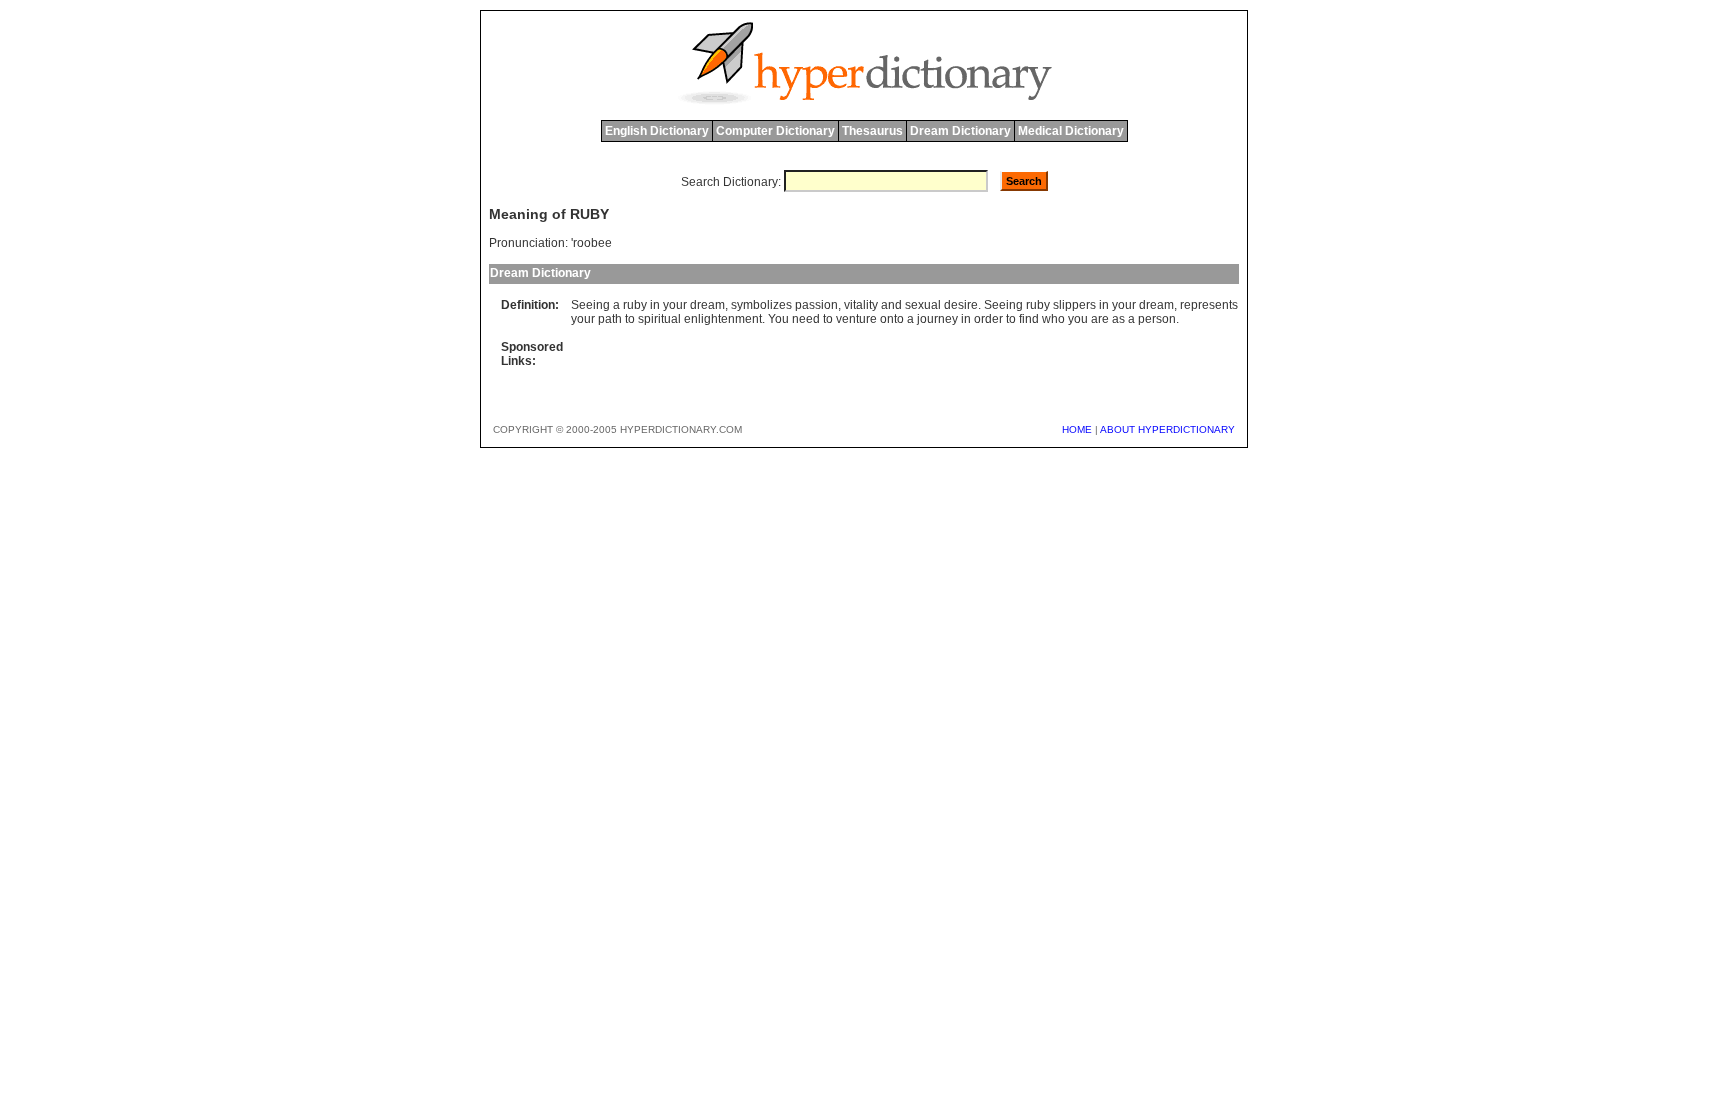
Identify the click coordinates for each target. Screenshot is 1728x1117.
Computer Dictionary (775, 131)
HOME (1077, 429)
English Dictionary (657, 131)
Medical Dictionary (1071, 131)
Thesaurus (872, 131)
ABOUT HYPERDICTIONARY (1167, 429)
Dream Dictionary (960, 131)
